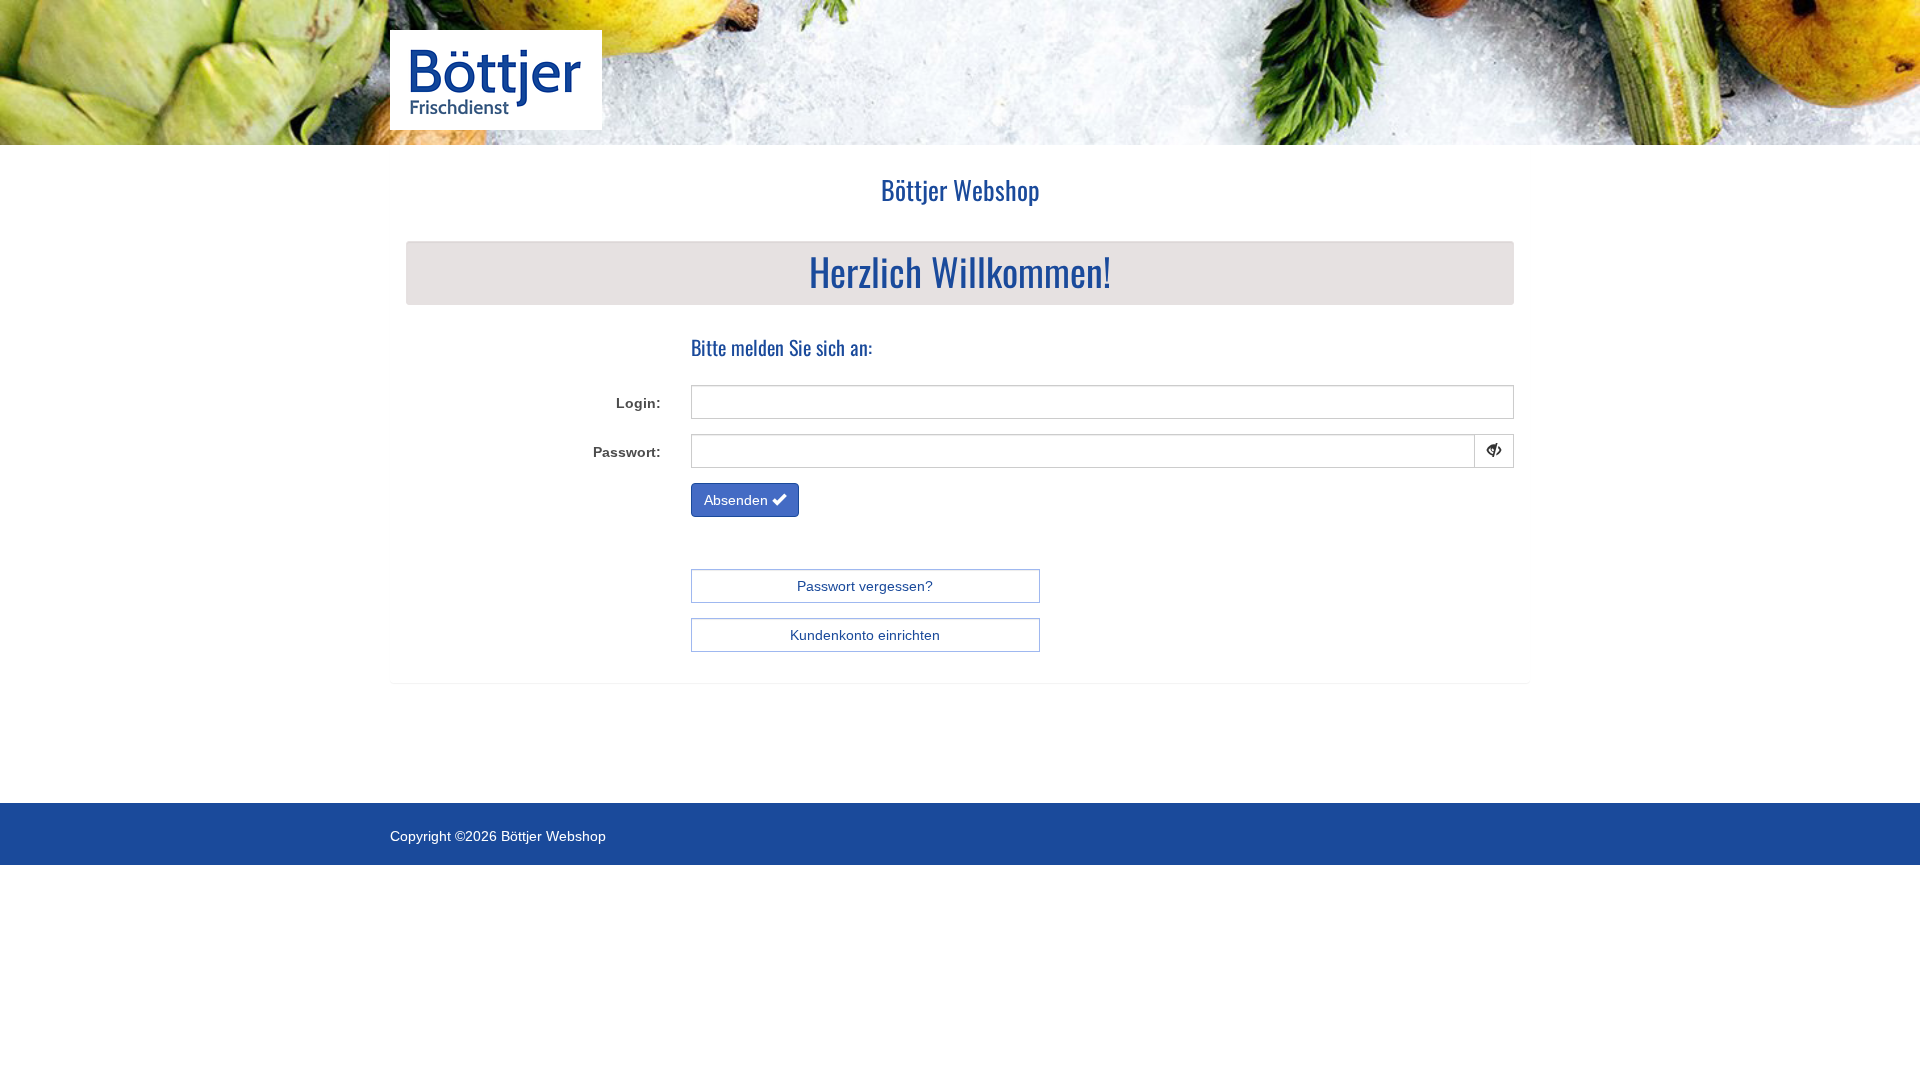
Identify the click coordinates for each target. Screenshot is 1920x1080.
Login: (638, 403)
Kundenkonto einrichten (865, 635)
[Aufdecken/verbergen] (1494, 451)
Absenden (738, 500)
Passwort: (627, 452)
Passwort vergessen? (865, 586)
